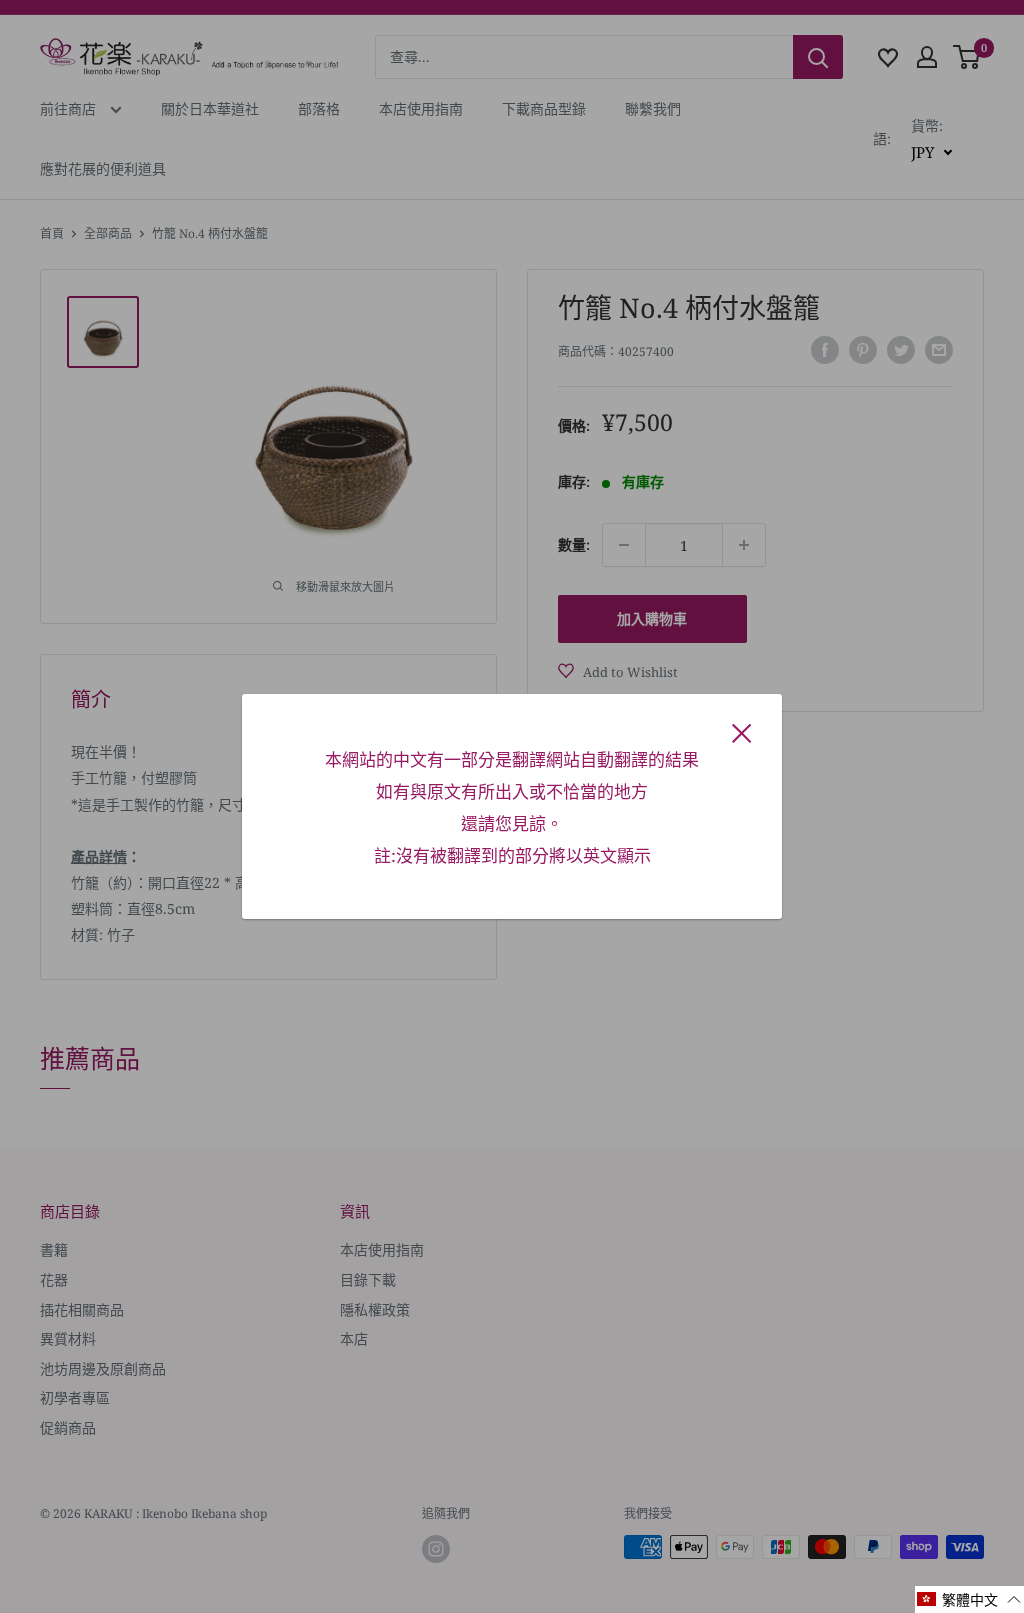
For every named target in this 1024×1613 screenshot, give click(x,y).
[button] (969, 1599)
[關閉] (742, 731)
